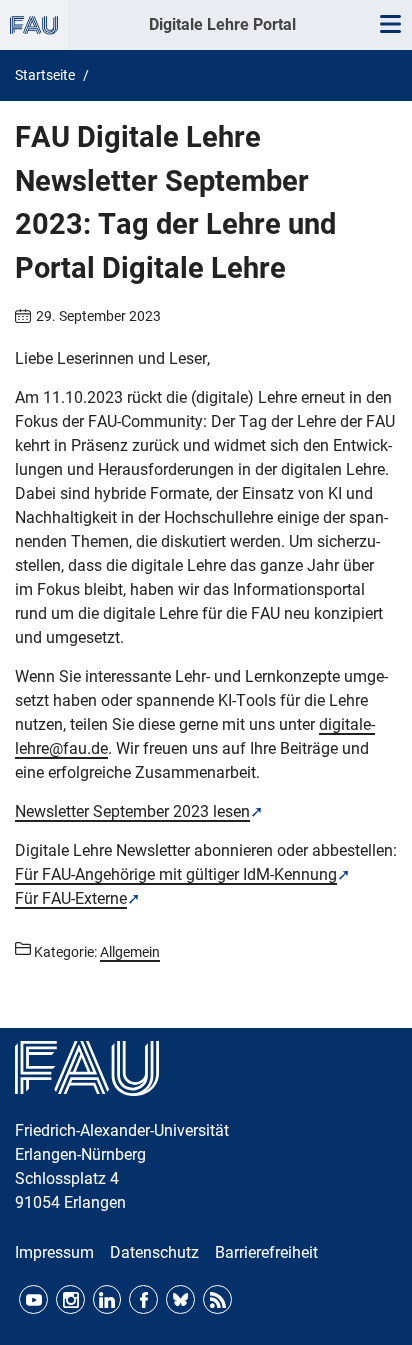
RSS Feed (217, 1299)
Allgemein (130, 952)
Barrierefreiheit (266, 1252)
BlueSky (180, 1299)
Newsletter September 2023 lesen (132, 811)
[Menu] (390, 25)
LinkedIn (107, 1299)
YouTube (33, 1299)
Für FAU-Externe (71, 898)
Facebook (143, 1299)
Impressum (54, 1252)
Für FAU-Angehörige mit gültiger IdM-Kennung (176, 874)
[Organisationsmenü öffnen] (34, 25)
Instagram (70, 1299)
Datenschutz (154, 1252)
